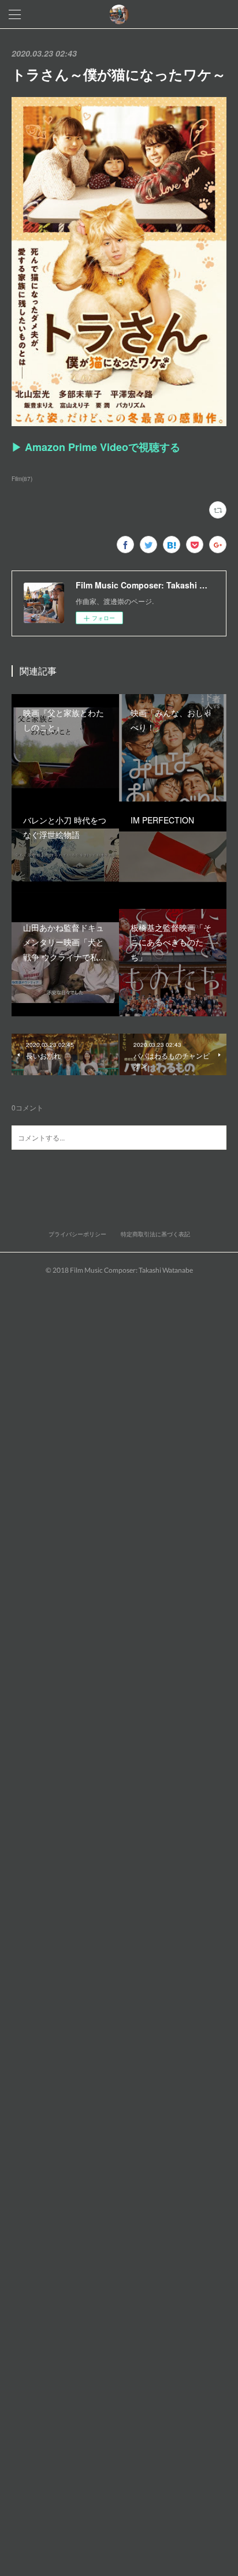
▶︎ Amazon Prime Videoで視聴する (96, 447)
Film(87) (22, 479)
